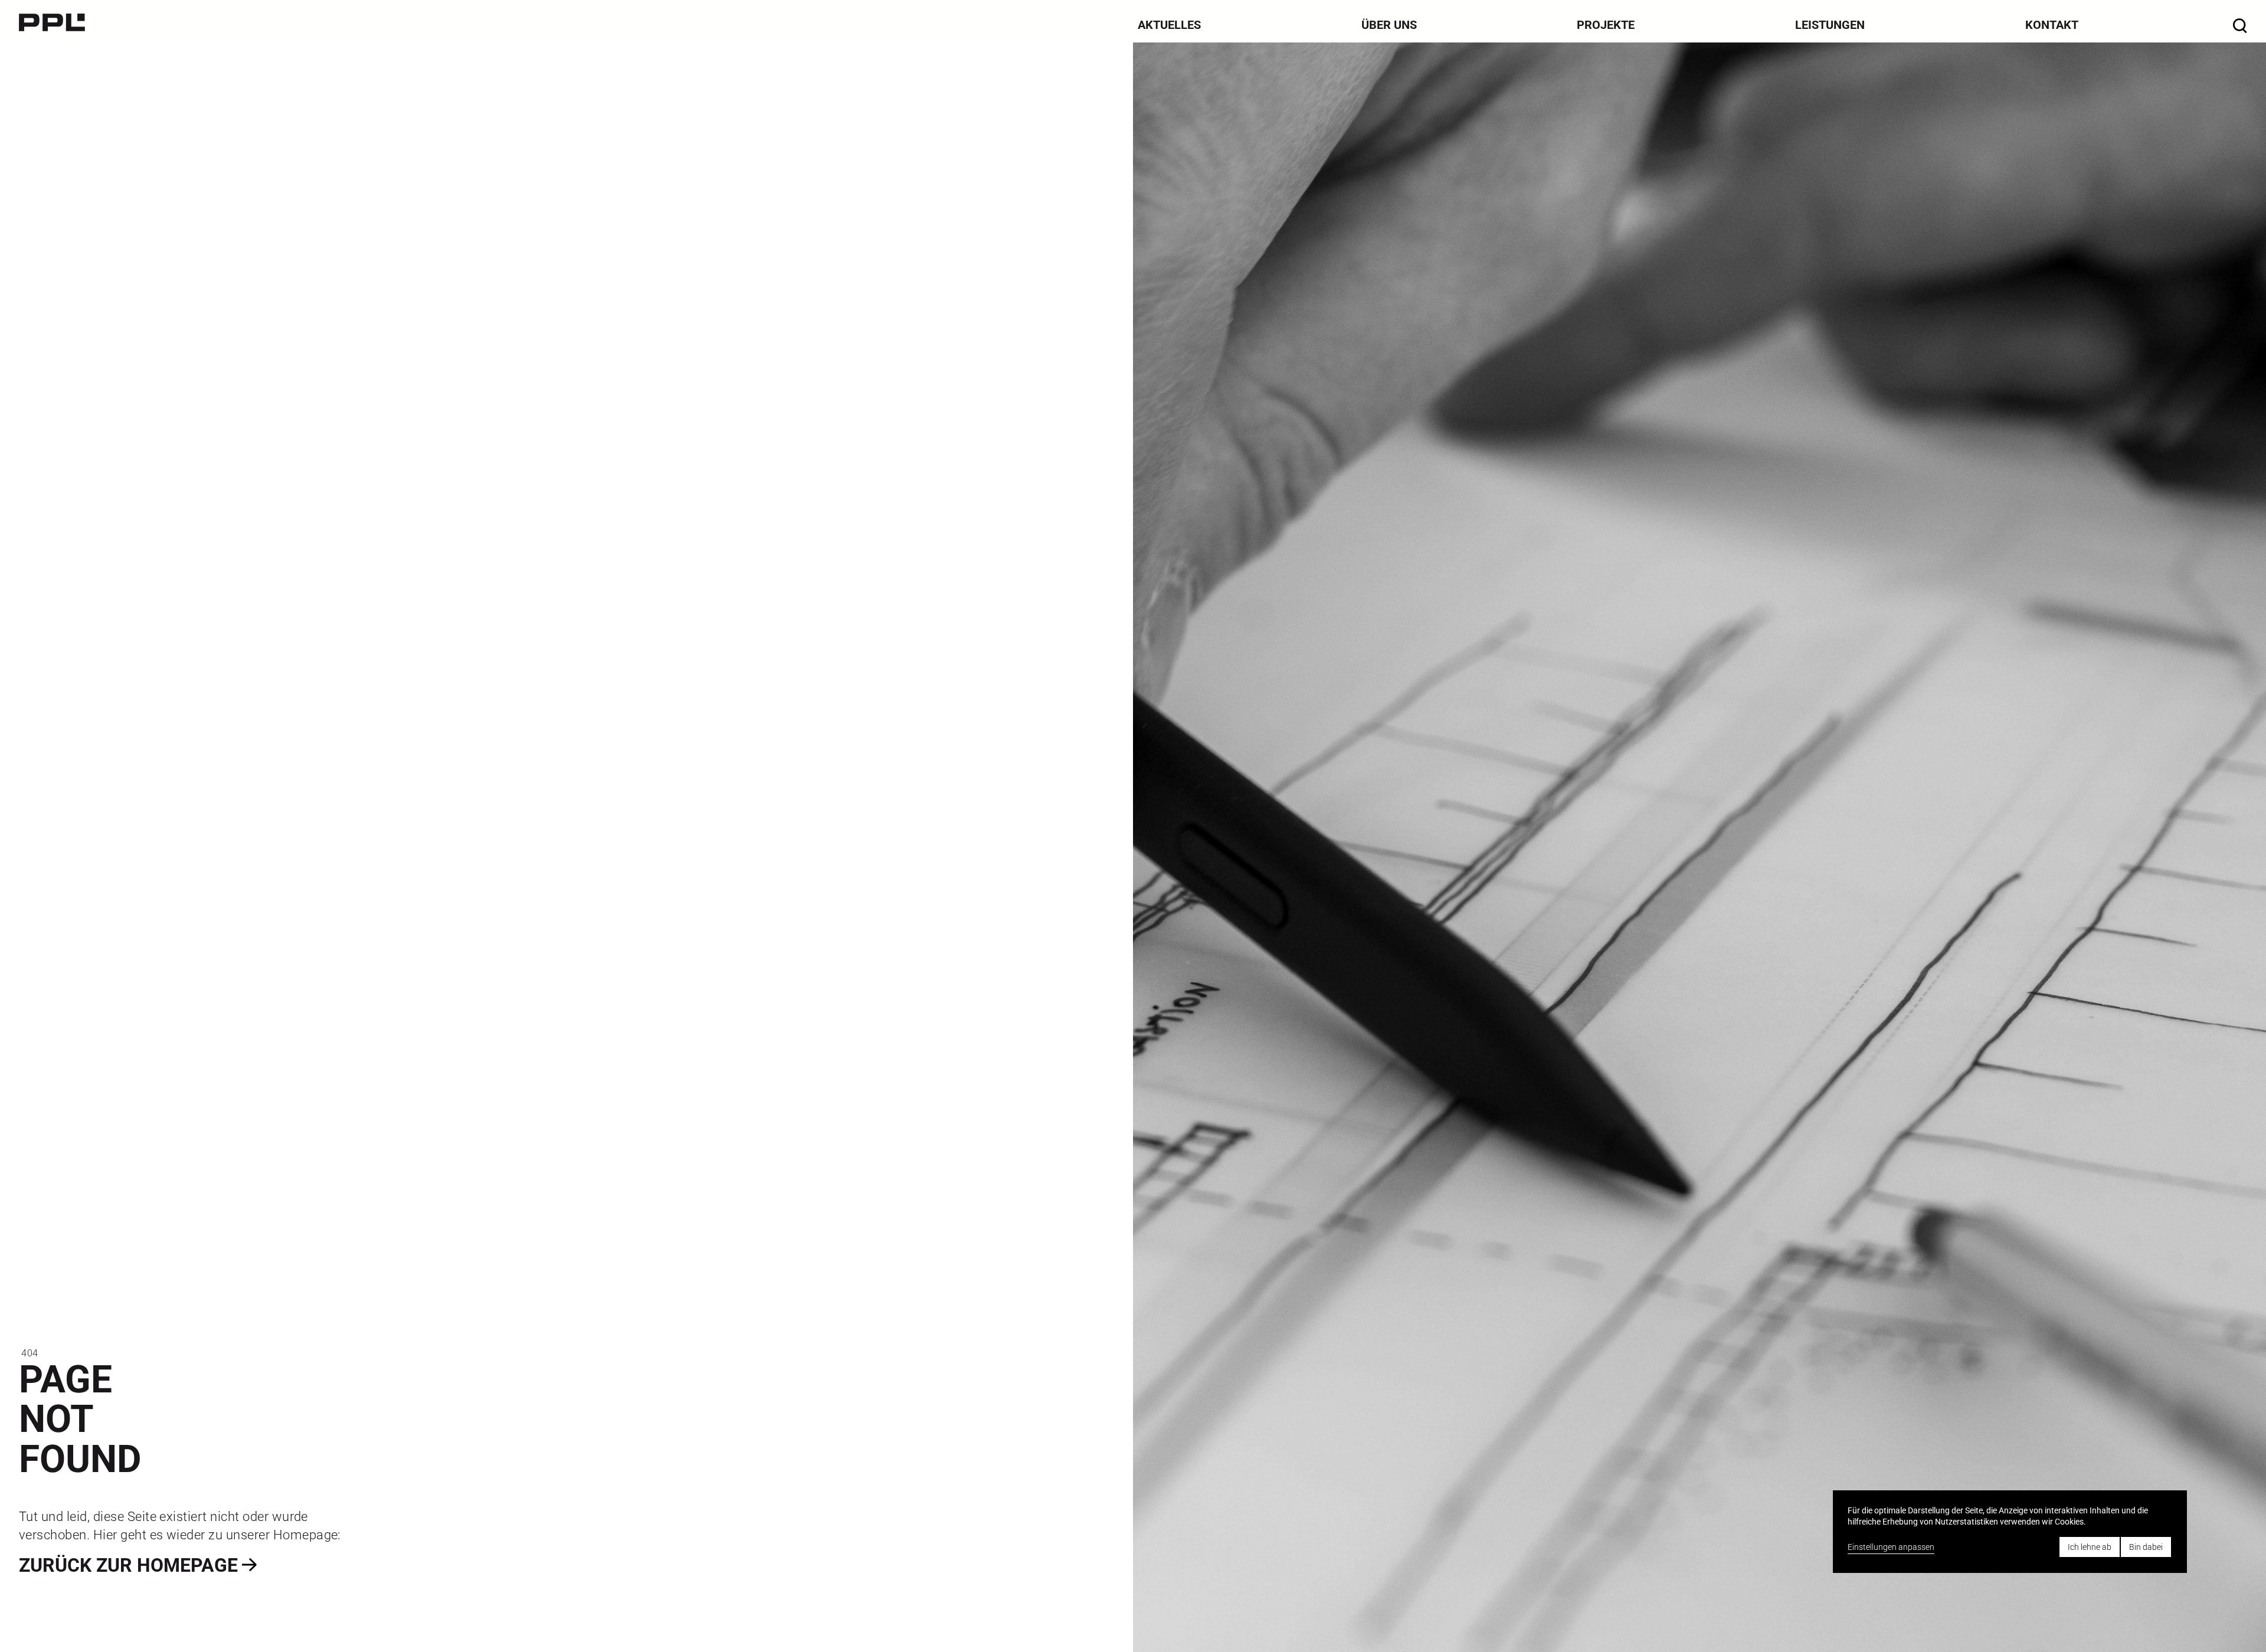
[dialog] (2010, 1531)
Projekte (1606, 25)
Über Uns (1389, 25)
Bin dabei (2146, 1547)
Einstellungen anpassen (1891, 1547)
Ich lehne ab (2090, 1547)
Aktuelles (1169, 25)
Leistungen (1830, 25)
